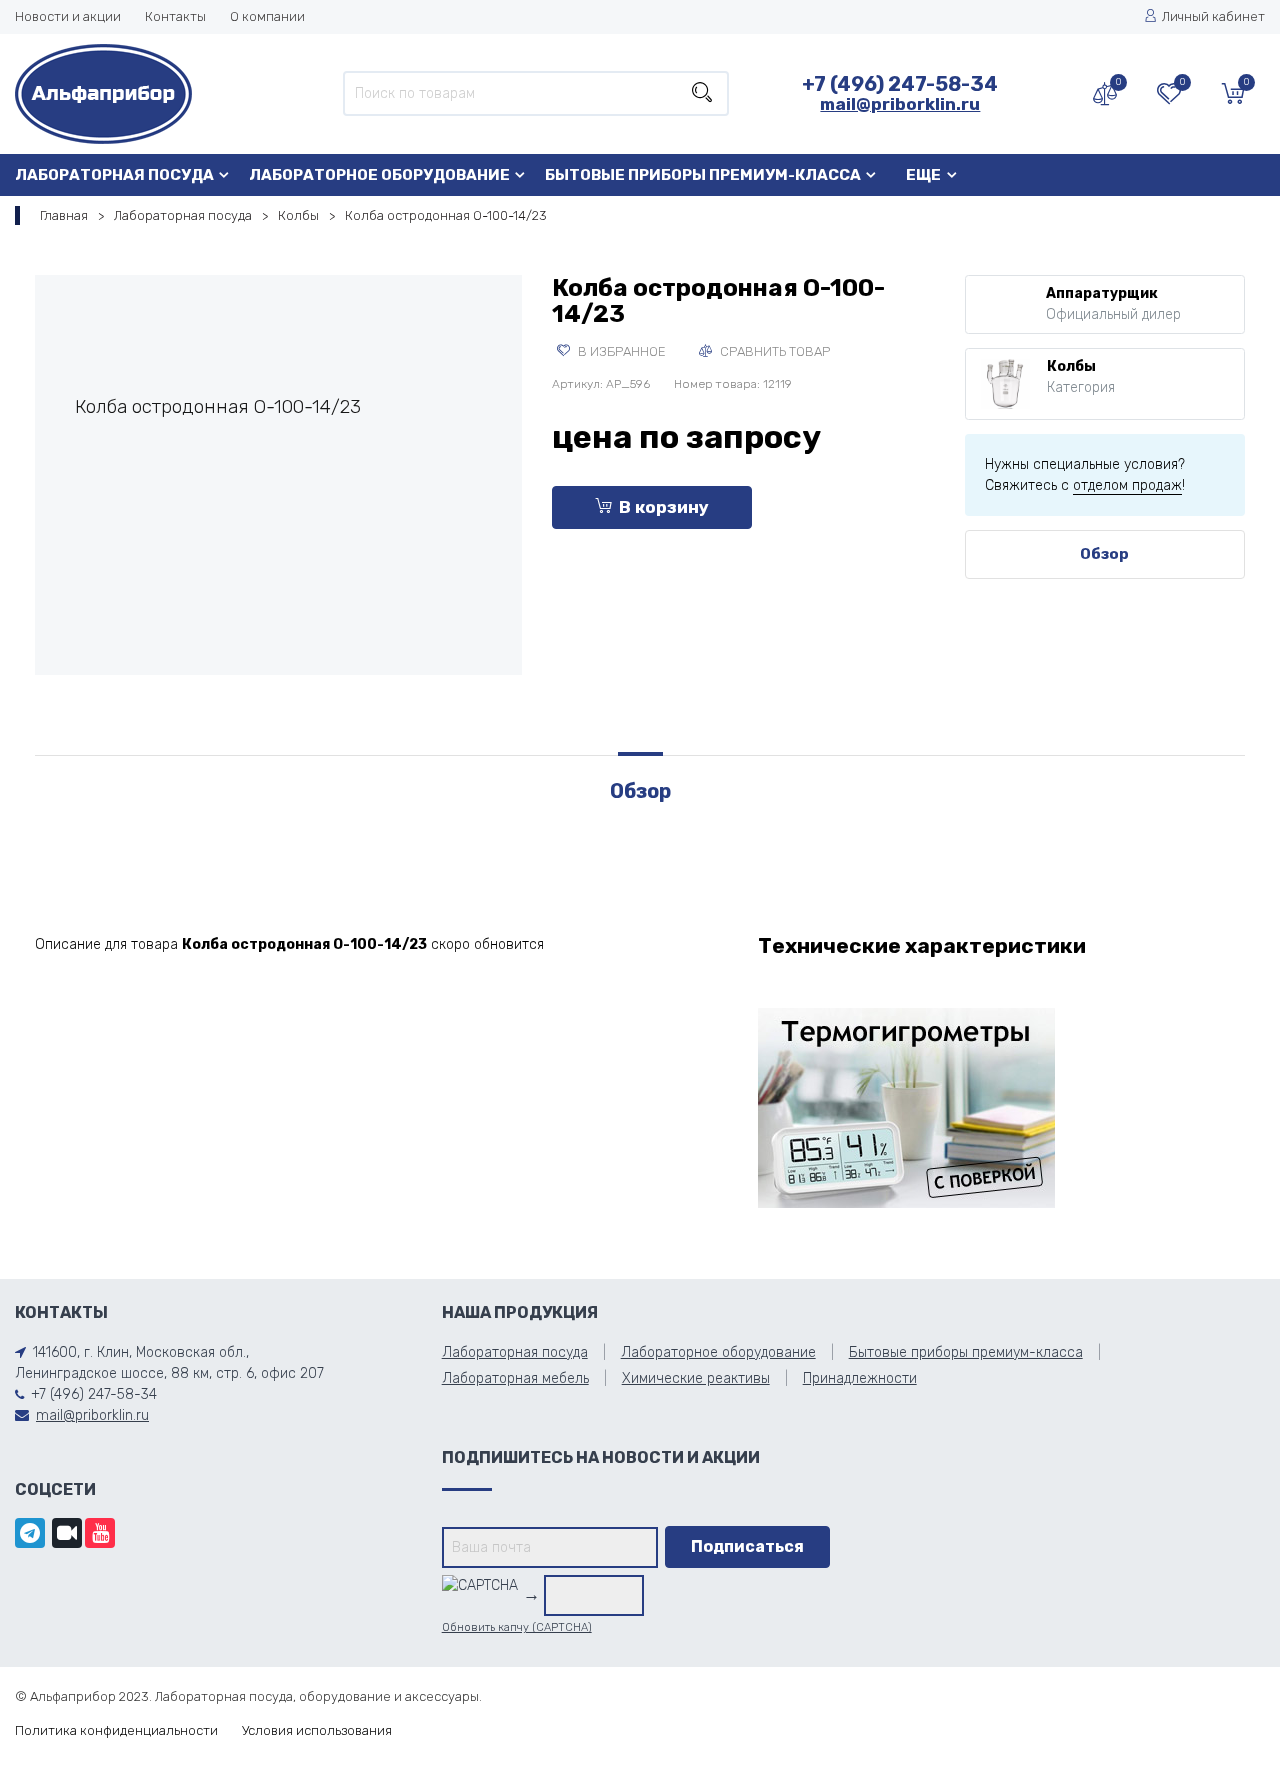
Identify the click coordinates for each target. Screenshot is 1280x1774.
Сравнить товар (773, 351)
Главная (64, 215)
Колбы (298, 215)
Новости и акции (68, 16)
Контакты (175, 16)
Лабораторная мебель (515, 1378)
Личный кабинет (1213, 16)
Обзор (1104, 554)
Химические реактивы (696, 1378)
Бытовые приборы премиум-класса (703, 175)
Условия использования (317, 1730)
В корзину (664, 507)
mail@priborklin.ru (900, 104)
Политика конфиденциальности (116, 1730)
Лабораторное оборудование (379, 175)
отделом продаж (1127, 485)
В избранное (620, 351)
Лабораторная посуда (114, 175)
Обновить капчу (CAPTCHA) (517, 1627)
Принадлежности (860, 1378)
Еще (923, 175)
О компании (267, 16)
